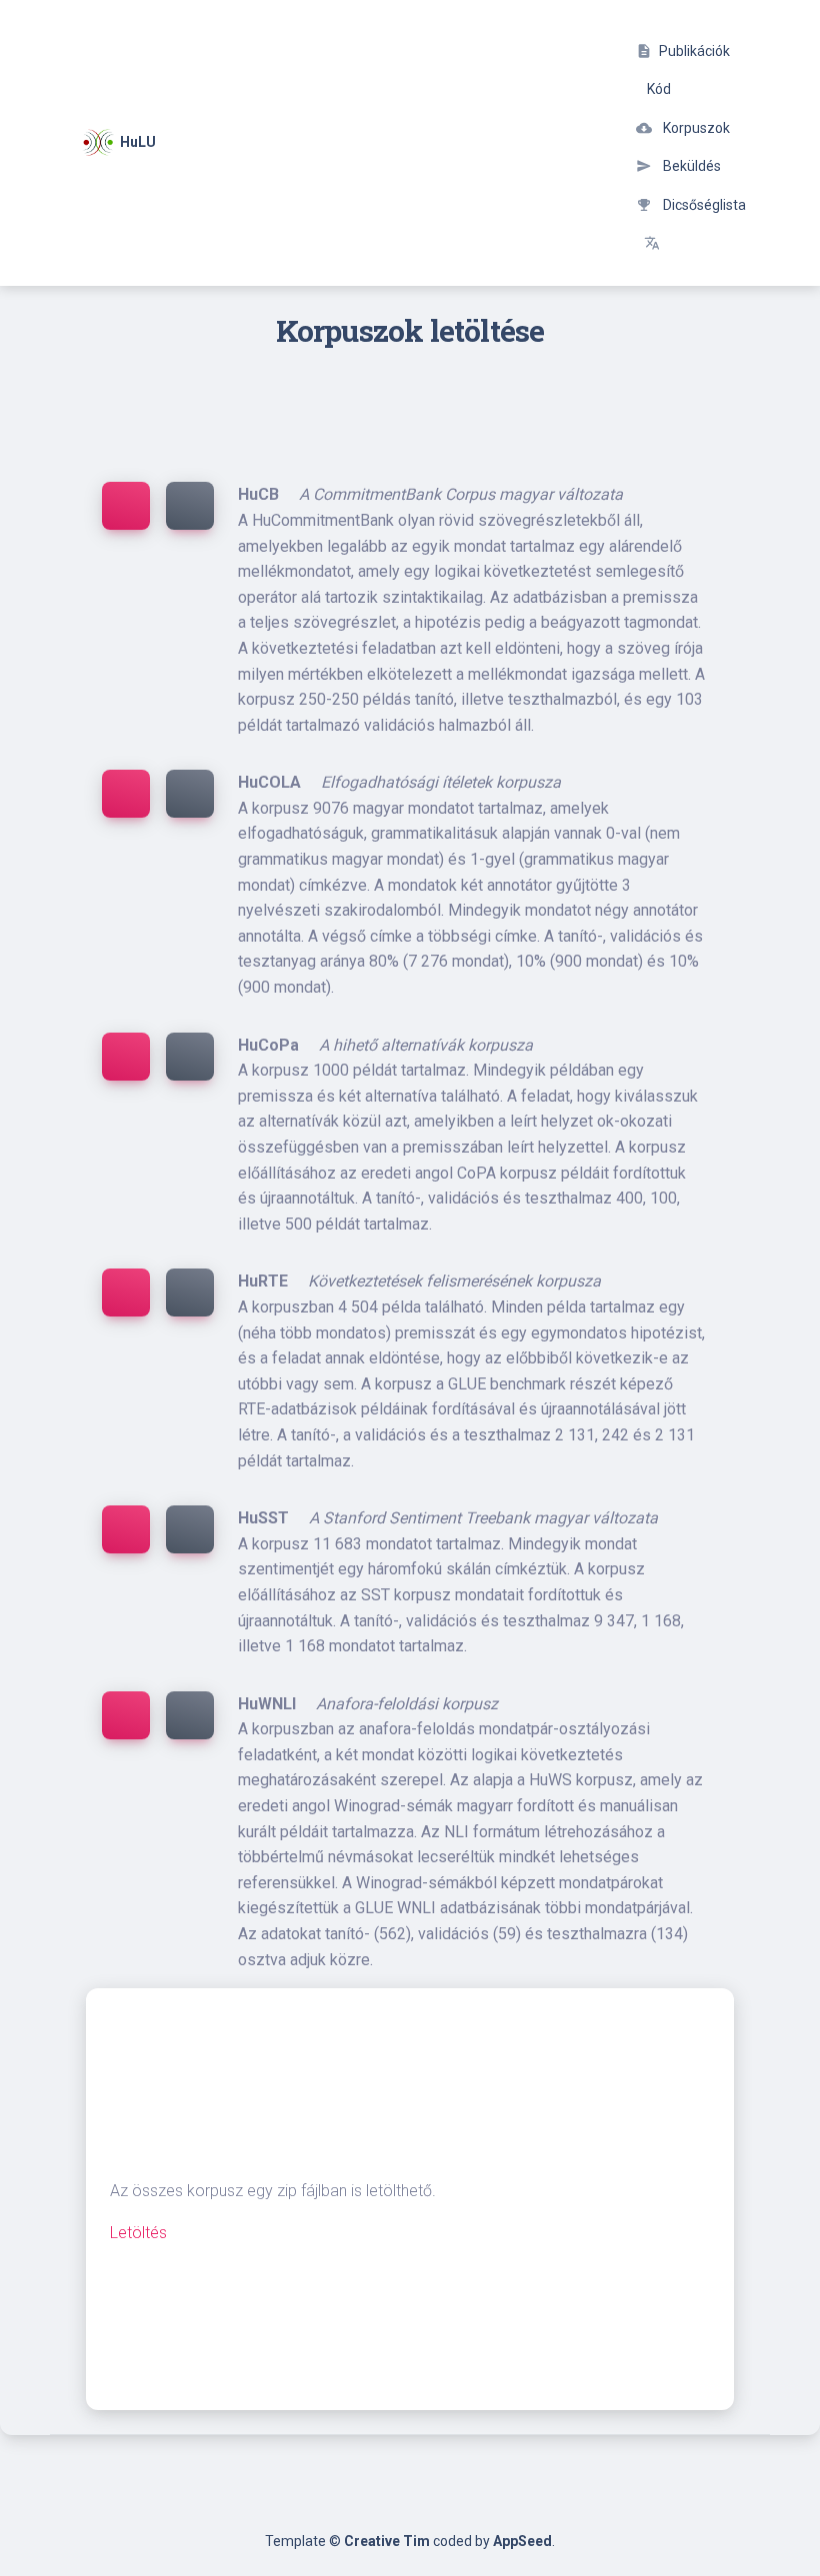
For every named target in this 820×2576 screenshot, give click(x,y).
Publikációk (683, 51)
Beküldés (678, 166)
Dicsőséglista (691, 205)
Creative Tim (387, 2541)
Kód (657, 89)
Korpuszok (683, 128)
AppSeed (522, 2541)
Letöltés (138, 2233)
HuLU (135, 142)
